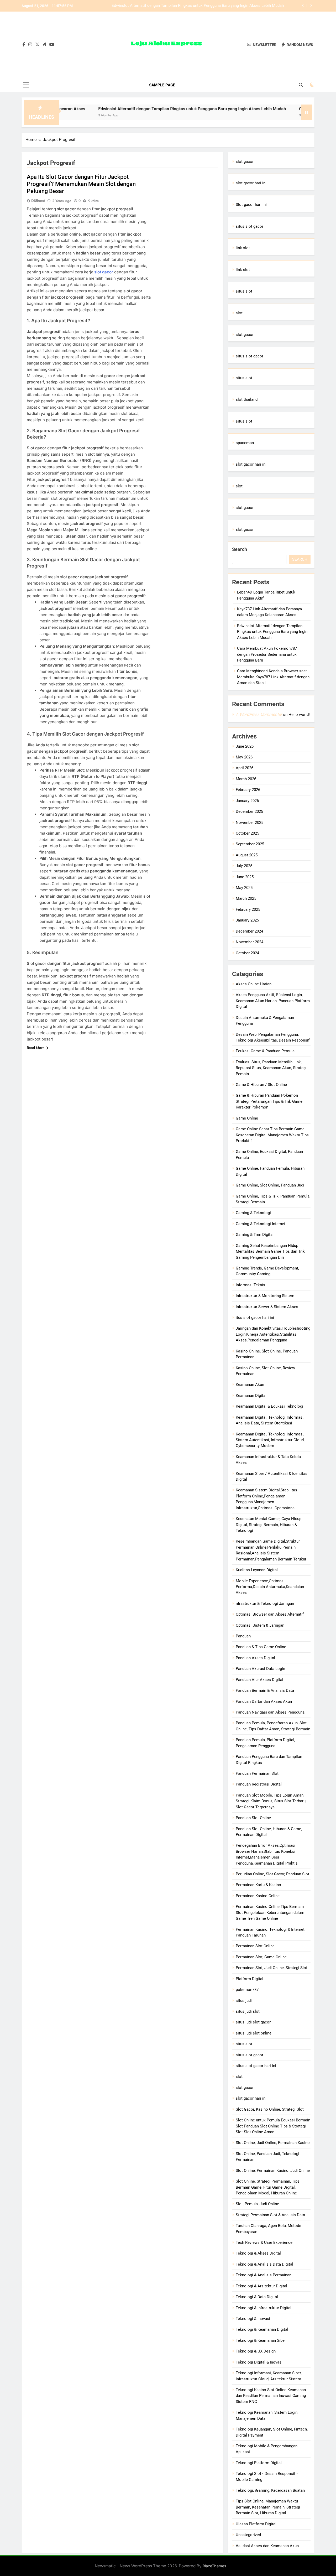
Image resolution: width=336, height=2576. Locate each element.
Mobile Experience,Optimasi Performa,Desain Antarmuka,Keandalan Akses (270, 1587)
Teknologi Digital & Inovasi (259, 2362)
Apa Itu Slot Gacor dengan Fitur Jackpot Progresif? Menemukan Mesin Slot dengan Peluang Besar (81, 184)
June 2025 (245, 877)
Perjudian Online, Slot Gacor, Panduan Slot (272, 1874)
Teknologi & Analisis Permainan (264, 2275)
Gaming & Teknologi (253, 1213)
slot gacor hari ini (251, 183)
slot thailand (247, 399)
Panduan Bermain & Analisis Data (265, 1690)
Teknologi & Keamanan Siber (261, 2340)
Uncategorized (248, 2535)
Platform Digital (250, 1979)
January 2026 (247, 801)
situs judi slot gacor (253, 2022)
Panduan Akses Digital (255, 1658)
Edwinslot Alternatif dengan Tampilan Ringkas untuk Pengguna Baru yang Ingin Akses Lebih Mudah (141, 109)
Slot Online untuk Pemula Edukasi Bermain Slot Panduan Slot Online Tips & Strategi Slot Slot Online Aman (273, 2126)
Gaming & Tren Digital (255, 1235)
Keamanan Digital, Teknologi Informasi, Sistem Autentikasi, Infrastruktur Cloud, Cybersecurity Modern (270, 1440)
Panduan (243, 1636)
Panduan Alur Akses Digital (259, 1680)
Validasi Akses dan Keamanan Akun (267, 2546)
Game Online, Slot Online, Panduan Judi (270, 1185)
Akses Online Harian (254, 984)
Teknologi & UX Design (256, 2351)
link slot (243, 248)
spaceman (245, 443)
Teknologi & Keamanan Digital (262, 2329)
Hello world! (299, 715)
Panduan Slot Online (253, 1818)
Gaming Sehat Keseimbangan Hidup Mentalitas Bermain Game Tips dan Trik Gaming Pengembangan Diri (270, 1251)
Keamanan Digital (251, 1396)
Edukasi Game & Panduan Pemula (265, 1051)
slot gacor (104, 272)
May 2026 (244, 757)
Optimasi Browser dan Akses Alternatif (270, 1614)
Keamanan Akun (250, 1385)
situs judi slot (248, 2011)
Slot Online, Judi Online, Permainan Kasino (273, 2143)
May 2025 (244, 888)
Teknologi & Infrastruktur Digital (264, 2308)
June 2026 (245, 746)
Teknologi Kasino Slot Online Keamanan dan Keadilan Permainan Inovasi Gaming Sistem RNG (271, 2396)
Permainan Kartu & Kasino (258, 1885)
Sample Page (162, 85)
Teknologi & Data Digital (257, 2297)
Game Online (247, 1118)
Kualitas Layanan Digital (257, 1570)
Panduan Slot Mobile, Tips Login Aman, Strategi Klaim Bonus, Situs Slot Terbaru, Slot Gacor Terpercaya (271, 1801)
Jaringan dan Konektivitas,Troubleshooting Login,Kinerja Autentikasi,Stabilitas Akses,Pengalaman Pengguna (273, 1334)
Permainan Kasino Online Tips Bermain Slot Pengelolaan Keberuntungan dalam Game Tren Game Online (270, 1913)
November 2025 (250, 823)
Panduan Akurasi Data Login (260, 1669)
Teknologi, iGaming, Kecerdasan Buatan (270, 2490)
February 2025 (248, 909)
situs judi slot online (254, 2033)
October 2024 (247, 953)
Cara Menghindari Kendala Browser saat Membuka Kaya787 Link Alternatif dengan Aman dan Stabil (273, 677)
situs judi (244, 2001)
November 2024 (250, 942)
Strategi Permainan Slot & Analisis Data (270, 2215)
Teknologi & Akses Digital (258, 2253)
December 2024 (249, 931)
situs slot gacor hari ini (256, 2066)
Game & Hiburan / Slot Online (261, 1085)
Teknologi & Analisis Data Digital (264, 2264)
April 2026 (245, 768)
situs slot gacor (250, 226)
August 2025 (247, 855)
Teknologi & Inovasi (253, 2319)
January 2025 (247, 920)
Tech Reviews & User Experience (264, 2242)
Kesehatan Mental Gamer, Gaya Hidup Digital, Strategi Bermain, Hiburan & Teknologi (269, 1525)
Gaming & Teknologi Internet (261, 1224)
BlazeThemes (214, 2566)
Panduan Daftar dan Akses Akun (264, 1701)
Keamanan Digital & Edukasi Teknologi (269, 1406)
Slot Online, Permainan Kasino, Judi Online (273, 2171)
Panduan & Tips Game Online (261, 1647)
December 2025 (249, 811)
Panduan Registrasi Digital (259, 1784)
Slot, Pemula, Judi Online (257, 2204)
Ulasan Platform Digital (256, 2524)
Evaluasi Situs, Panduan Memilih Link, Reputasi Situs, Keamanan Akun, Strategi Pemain (271, 1068)
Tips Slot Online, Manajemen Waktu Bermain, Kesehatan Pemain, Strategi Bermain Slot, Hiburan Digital (268, 2507)
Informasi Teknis (250, 1285)
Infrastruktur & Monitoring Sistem (265, 1296)
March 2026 (246, 779)
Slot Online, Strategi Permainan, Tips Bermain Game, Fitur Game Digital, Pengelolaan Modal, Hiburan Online (268, 2187)
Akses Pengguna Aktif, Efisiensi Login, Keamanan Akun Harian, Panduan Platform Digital (273, 1001)
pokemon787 (247, 1990)
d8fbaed (38, 201)
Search (240, 549)
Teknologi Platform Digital (259, 2463)
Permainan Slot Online (255, 1946)
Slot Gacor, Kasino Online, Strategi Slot (270, 2109)
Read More (36, 1048)
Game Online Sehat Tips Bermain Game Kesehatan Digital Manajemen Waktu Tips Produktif (272, 1135)
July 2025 (244, 866)
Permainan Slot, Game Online (261, 1957)
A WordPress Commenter (259, 714)
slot (239, 313)
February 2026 (248, 790)
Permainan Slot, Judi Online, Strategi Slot (272, 1968)
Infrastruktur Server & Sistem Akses (267, 1307)
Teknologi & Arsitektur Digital (261, 2286)
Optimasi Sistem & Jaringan (260, 1625)
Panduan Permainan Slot (257, 1773)
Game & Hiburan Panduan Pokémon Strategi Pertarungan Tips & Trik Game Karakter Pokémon (269, 1101)
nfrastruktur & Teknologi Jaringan (265, 1604)
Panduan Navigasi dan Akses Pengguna (270, 1712)
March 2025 (246, 898)
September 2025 (250, 844)
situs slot (244, 291)
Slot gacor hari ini (251, 205)
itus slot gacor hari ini (255, 1318)
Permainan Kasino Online (258, 1896)
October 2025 (247, 833)
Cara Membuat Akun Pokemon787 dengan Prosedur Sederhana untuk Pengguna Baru (210, 6)
